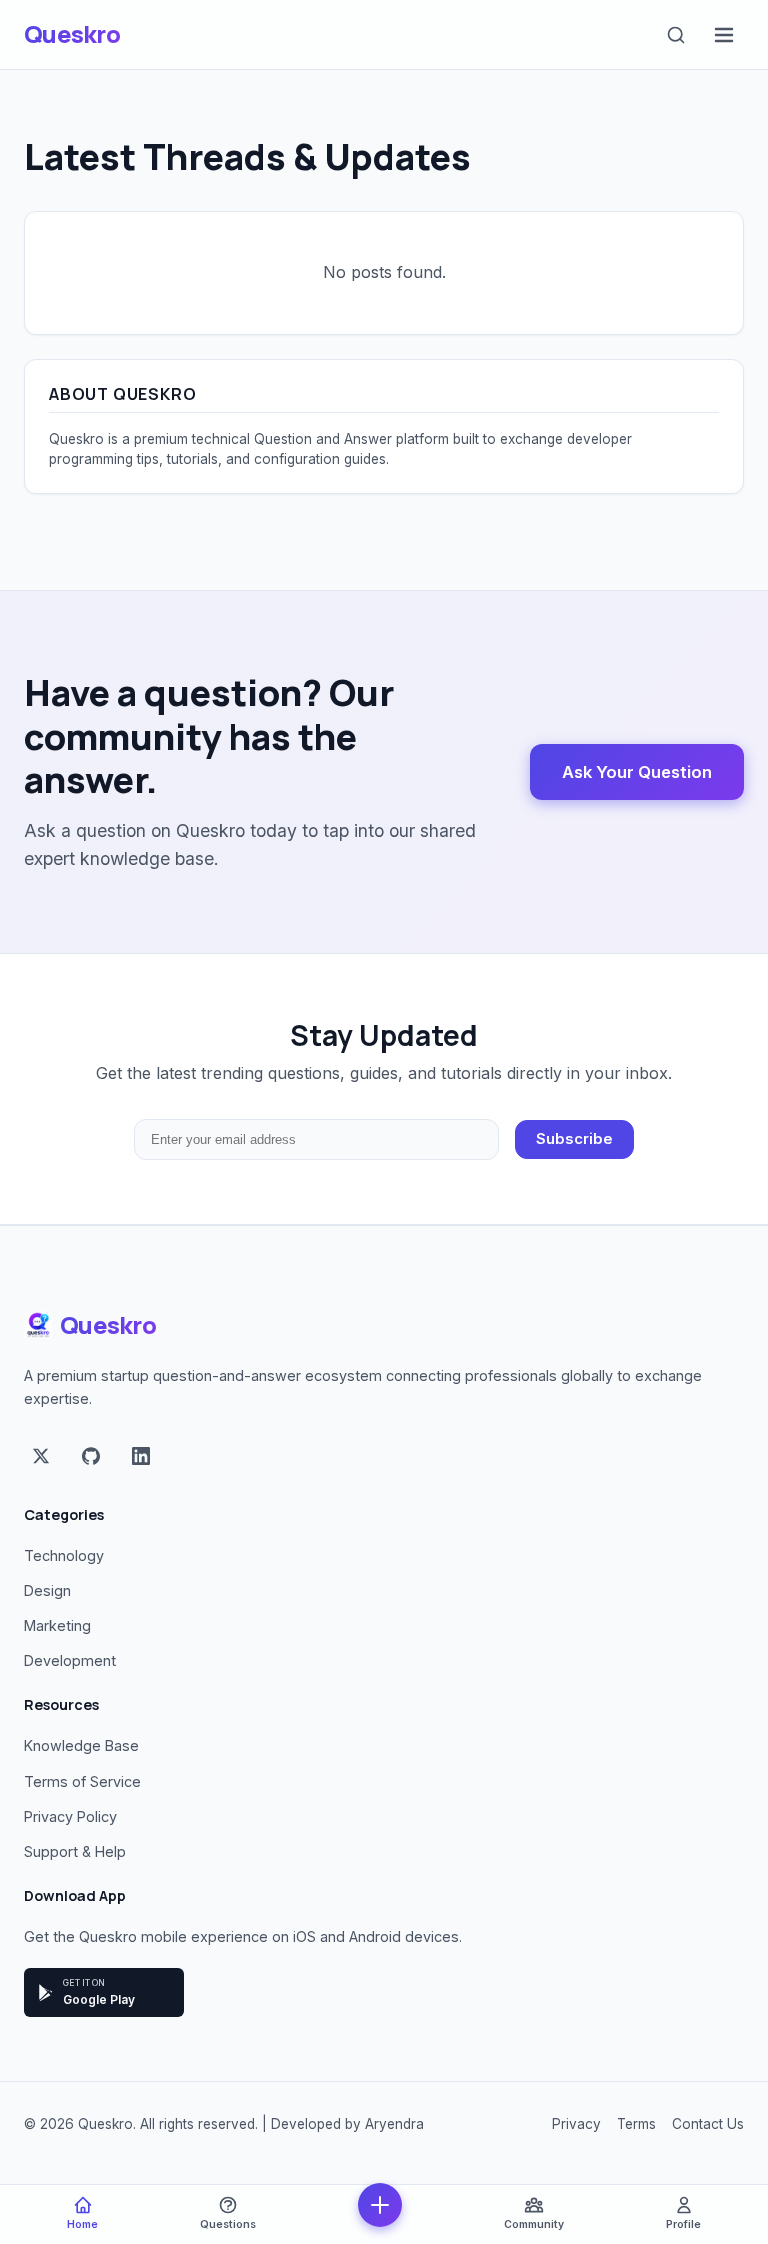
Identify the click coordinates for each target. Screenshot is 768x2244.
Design (47, 1590)
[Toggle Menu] (724, 35)
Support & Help (75, 1851)
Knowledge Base (81, 1745)
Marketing (57, 1625)
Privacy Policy (70, 1816)
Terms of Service (82, 1781)
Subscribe (574, 1139)
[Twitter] (41, 1458)
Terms (636, 2124)
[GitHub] (91, 1458)
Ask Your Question (637, 772)
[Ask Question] (380, 2205)
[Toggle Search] (676, 35)
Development (70, 1660)
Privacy (576, 2124)
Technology (64, 1555)
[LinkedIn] (141, 1458)
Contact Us (708, 2124)
